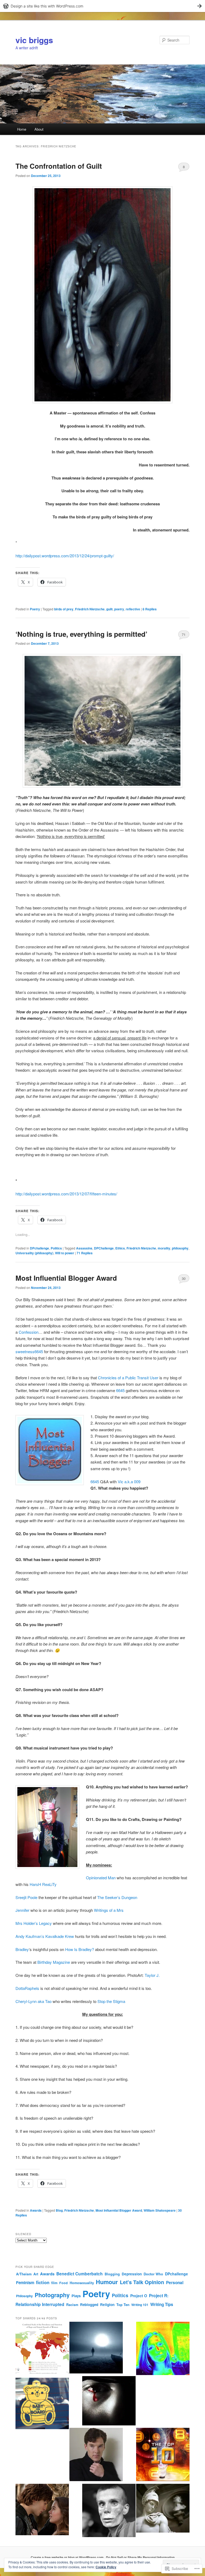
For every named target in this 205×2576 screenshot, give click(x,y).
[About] (163, 2349)
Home (22, 129)
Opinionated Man (101, 1878)
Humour (107, 2282)
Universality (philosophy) (34, 1253)
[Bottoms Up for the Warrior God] (163, 2509)
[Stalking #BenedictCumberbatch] (96, 2455)
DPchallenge (40, 1248)
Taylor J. (153, 1975)
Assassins (84, 1248)
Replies (150, 609)
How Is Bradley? (80, 1949)
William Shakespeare (160, 2210)
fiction (43, 2282)
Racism (72, 2305)
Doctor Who (153, 2274)
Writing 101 (140, 2305)
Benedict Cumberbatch (80, 2274)
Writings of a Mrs (109, 1910)
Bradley (22, 1949)
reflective (133, 609)
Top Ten (123, 2305)
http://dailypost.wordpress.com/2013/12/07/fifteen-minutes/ (66, 1194)
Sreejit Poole (26, 1897)
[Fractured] (109, 2402)
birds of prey (64, 609)
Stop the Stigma (111, 2001)
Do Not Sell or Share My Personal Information (140, 2557)
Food (64, 2283)
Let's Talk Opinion (142, 2282)
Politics (56, 1248)
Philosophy (24, 2296)
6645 (120, 1390)
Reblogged (89, 2305)
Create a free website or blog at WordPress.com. (68, 2557)
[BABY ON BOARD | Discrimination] (42, 2404)
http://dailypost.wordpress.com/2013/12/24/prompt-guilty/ (65, 556)
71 (184, 634)
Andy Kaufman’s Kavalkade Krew (45, 1936)
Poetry (35, 609)
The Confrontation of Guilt (59, 166)
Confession (29, 1332)
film (54, 2283)
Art (36, 2274)
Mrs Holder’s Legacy (34, 1923)
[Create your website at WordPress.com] (102, 6)
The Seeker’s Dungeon (117, 1897)
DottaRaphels (27, 1988)
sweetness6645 (29, 1351)
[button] (102, 295)
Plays (76, 2296)
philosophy (180, 1248)
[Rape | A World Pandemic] (42, 2349)
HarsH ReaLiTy (43, 1884)
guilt (109, 609)
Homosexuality (82, 2283)
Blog (59, 2210)
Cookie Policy (106, 2567)
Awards (36, 2210)
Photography (52, 2295)
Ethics (120, 1248)
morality (164, 1248)
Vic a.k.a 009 (129, 1481)
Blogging (112, 2274)
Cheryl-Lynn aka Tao (33, 2001)
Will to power (65, 1253)
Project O (139, 2296)
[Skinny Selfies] (109, 2511)
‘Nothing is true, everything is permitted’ (81, 634)
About (39, 129)
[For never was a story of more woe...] (42, 2510)
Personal (175, 2283)
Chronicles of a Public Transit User (128, 1378)
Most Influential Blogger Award (66, 1278)
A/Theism (24, 2274)
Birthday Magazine (54, 1962)
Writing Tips (162, 2304)
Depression (132, 2274)
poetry (119, 609)
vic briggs (34, 40)
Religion (107, 2305)
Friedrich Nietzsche (90, 609)
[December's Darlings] (163, 2455)
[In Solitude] (96, 2348)
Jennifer (22, 1910)
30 (184, 1278)
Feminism (25, 2283)
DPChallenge (104, 1248)
